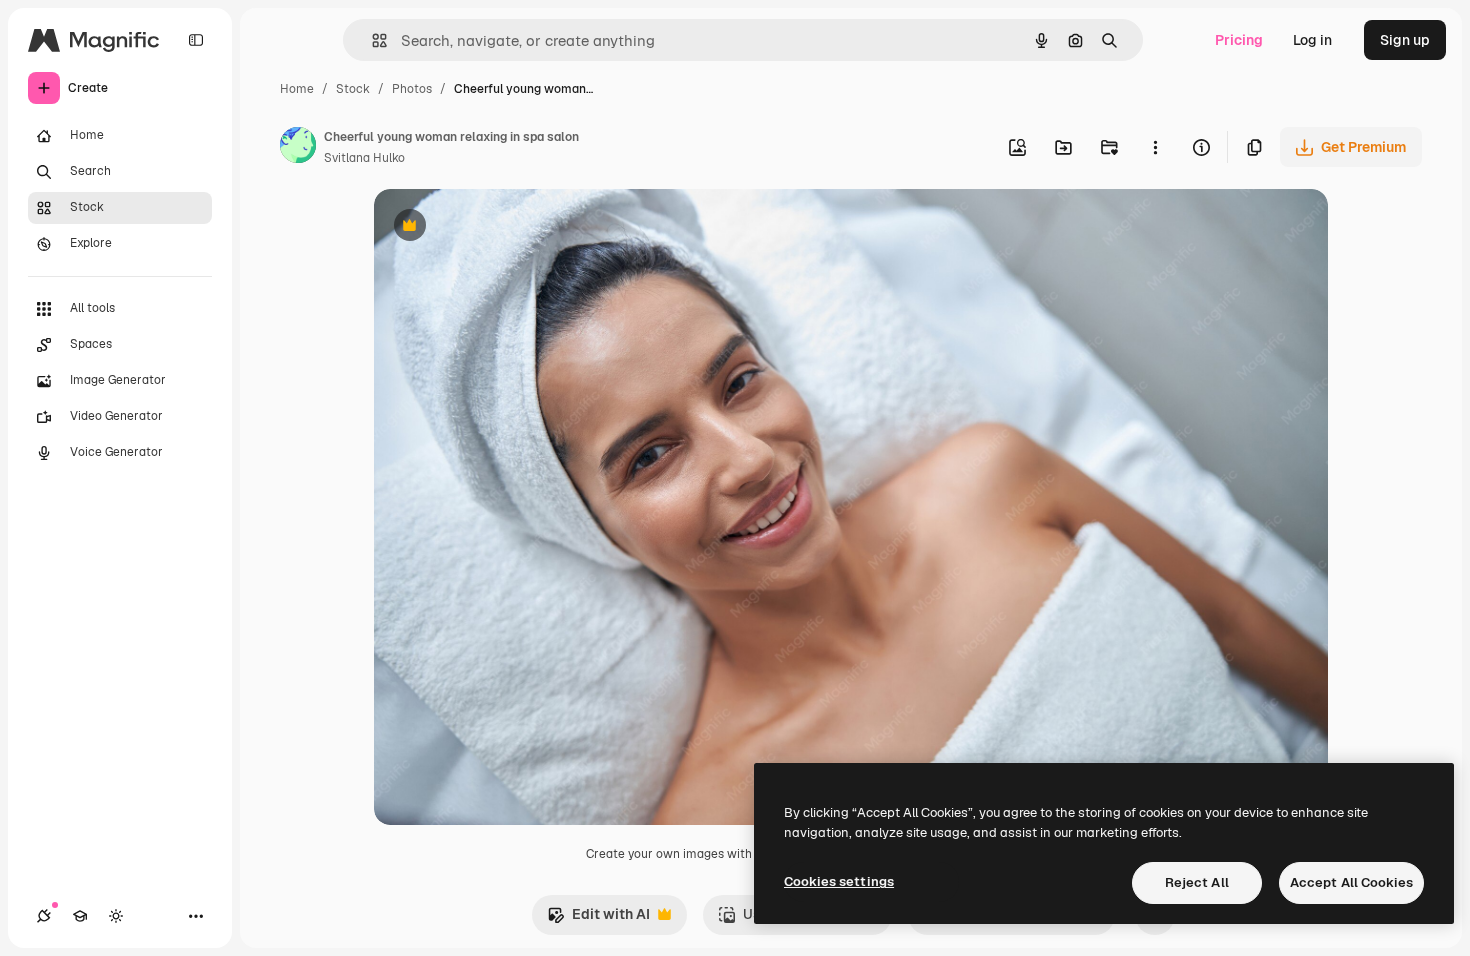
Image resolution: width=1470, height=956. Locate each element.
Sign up (1405, 40)
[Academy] (80, 916)
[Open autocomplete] (371, 40)
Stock (353, 89)
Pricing (1239, 40)
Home (297, 89)
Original (502, 227)
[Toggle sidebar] (196, 40)
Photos (412, 89)
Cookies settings (839, 881)
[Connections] (44, 916)
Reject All (1197, 882)
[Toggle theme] (116, 916)
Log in (1312, 40)
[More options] (1155, 147)
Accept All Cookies (1351, 882)
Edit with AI (598, 919)
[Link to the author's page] (298, 148)
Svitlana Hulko (364, 158)
